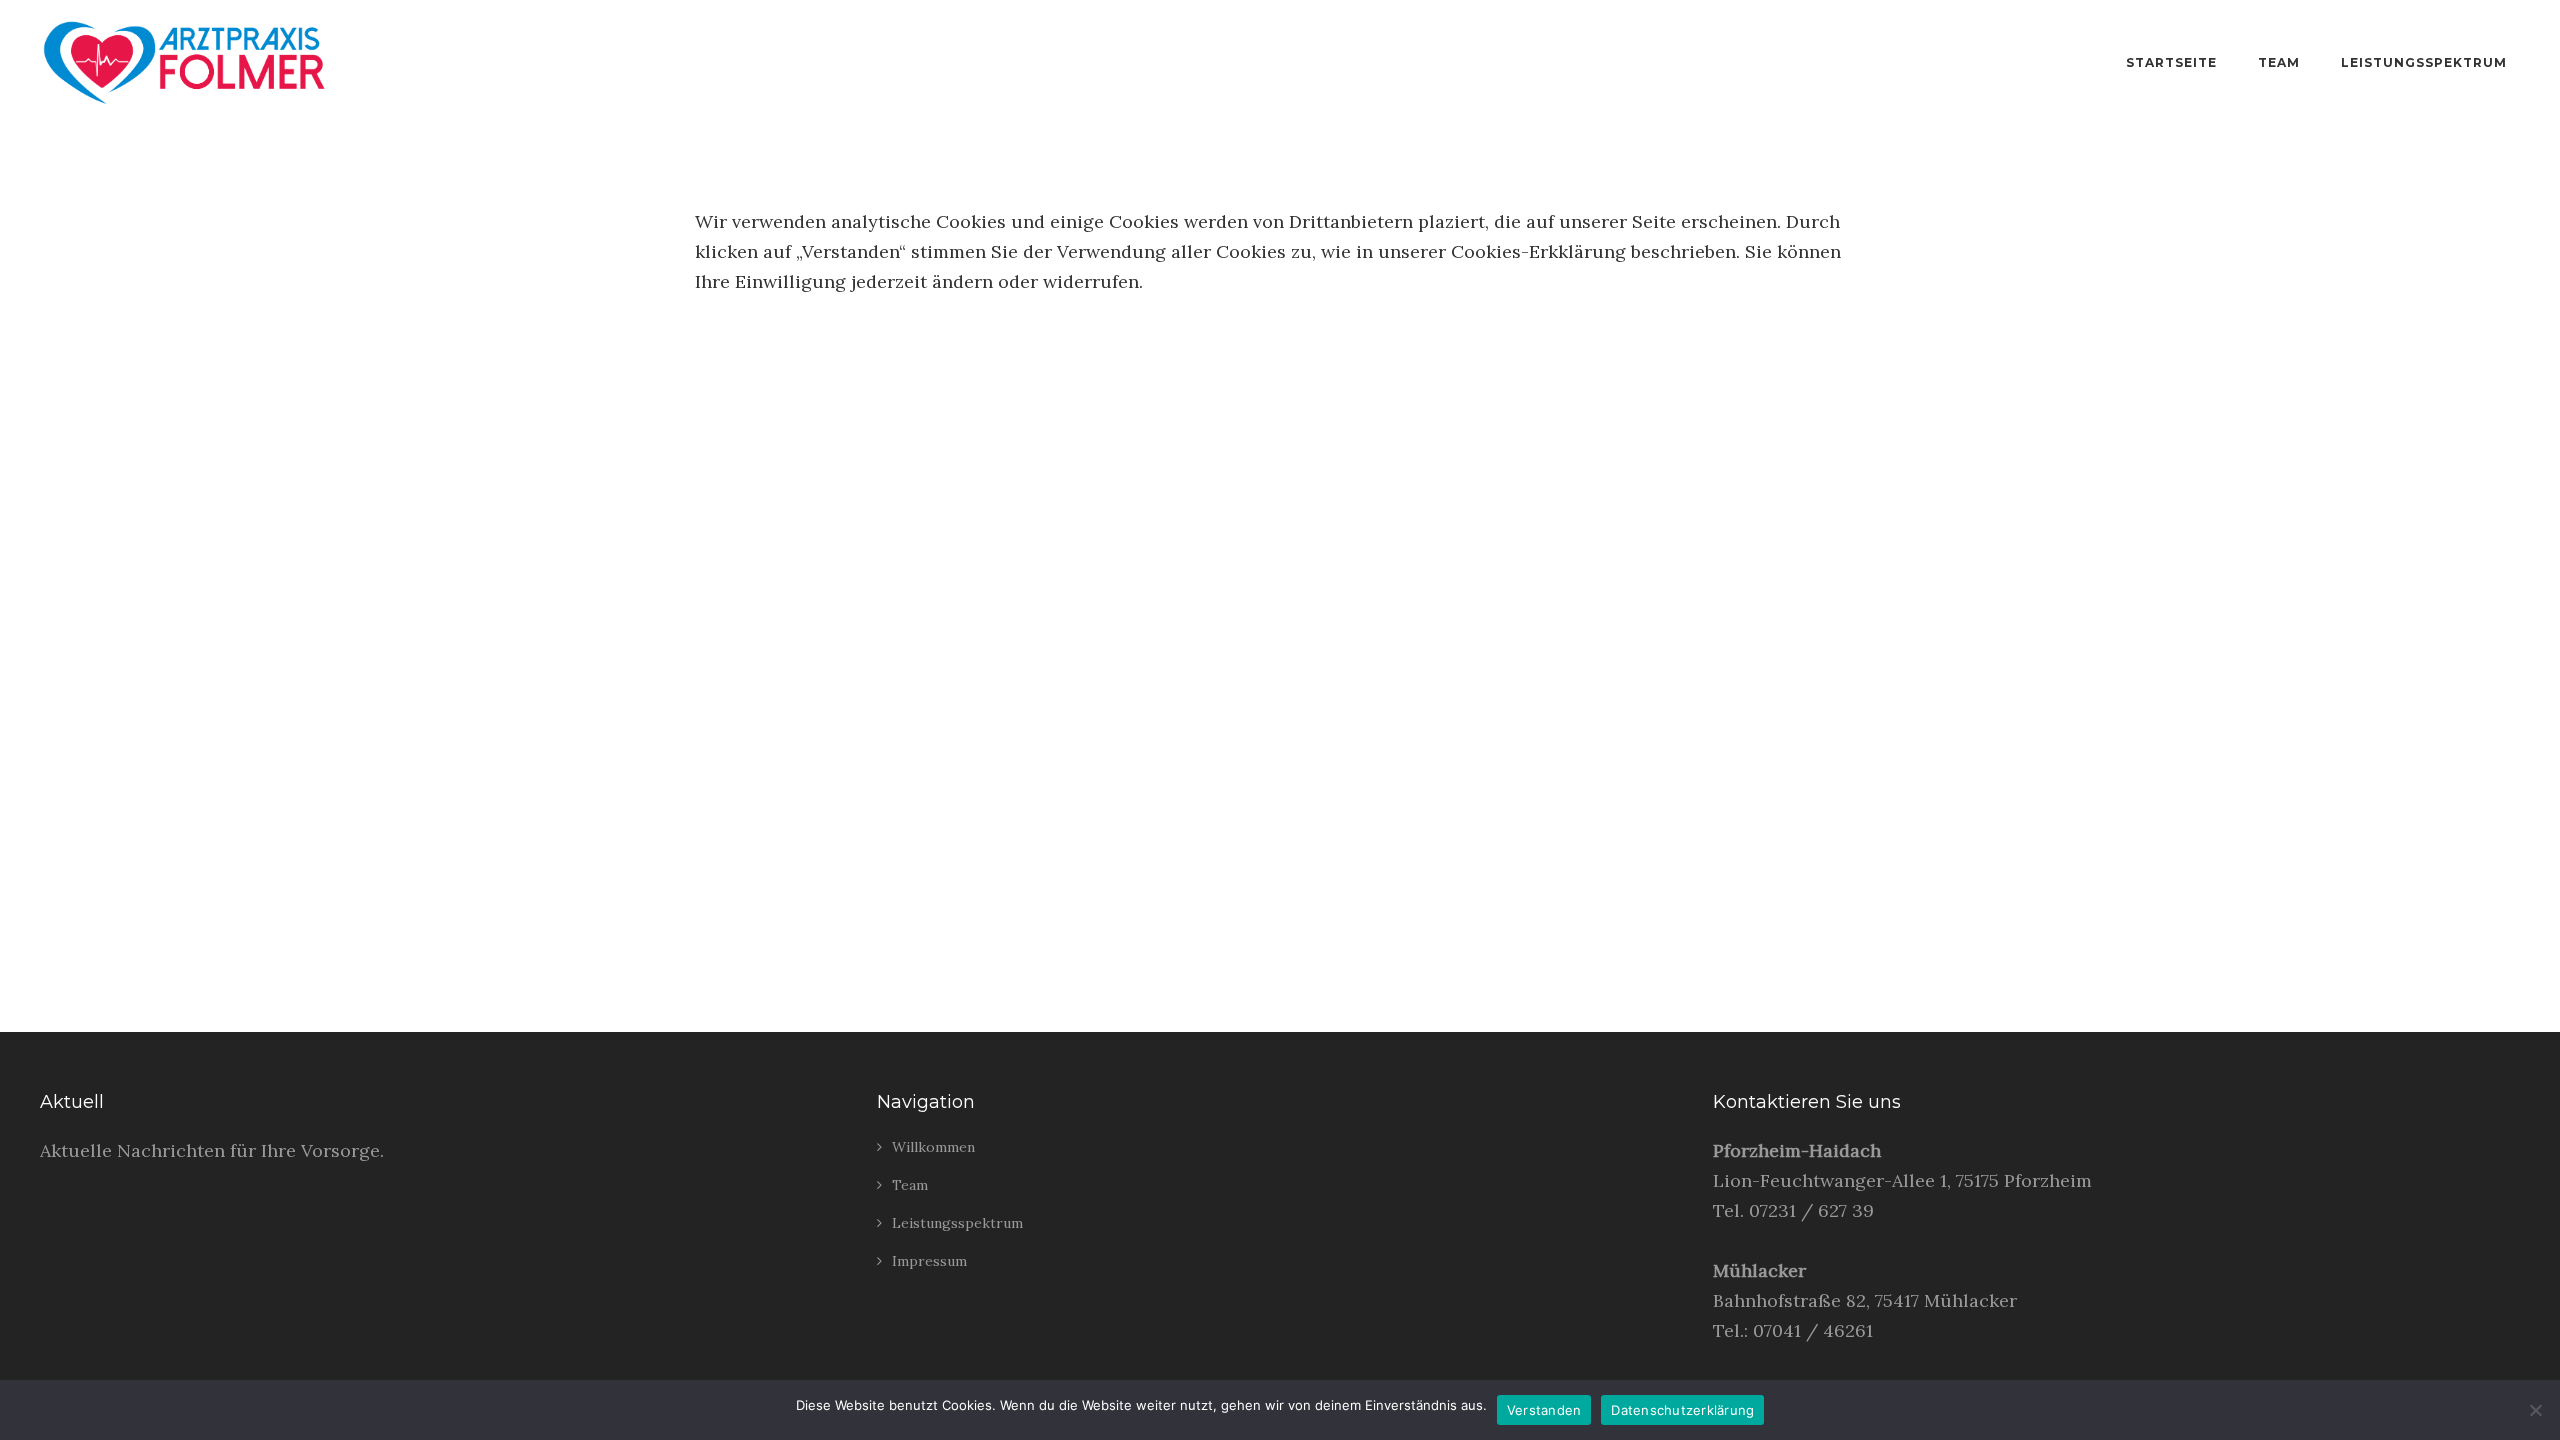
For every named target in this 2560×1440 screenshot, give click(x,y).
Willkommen (933, 1147)
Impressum (929, 1261)
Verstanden (1544, 1410)
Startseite (2171, 62)
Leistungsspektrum (2424, 62)
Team (2279, 62)
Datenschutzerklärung (1682, 1410)
